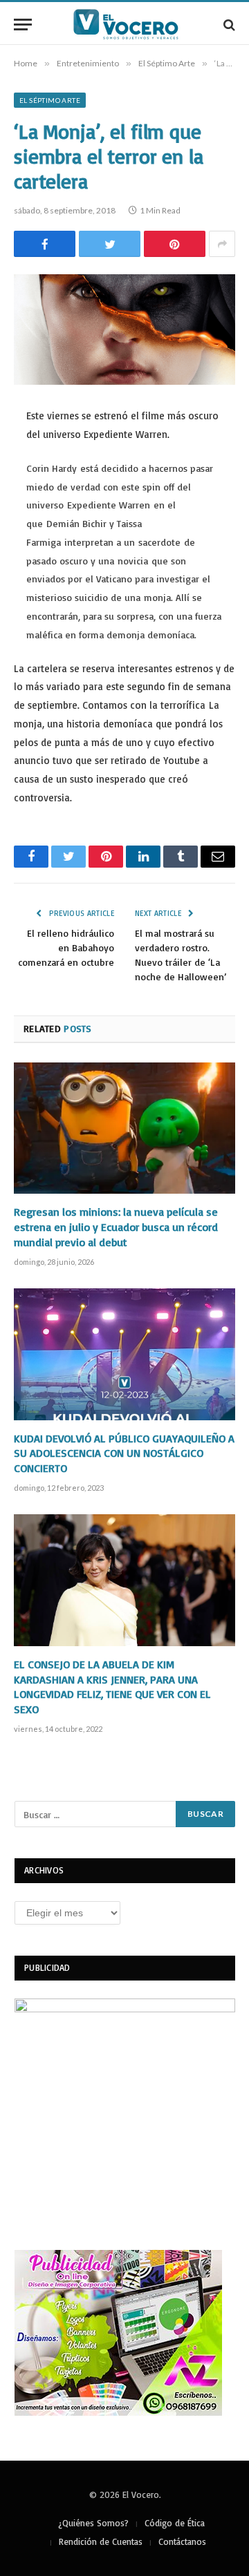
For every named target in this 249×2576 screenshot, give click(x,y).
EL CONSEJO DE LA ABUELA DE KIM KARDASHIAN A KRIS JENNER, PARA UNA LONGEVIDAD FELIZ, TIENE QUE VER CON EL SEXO (112, 1687)
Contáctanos (182, 2541)
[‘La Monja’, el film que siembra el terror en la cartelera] (124, 330)
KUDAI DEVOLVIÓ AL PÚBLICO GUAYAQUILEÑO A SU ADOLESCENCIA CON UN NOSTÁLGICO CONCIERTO (124, 1453)
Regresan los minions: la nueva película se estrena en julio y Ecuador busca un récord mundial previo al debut (116, 1227)
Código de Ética (175, 2523)
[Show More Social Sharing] (222, 244)
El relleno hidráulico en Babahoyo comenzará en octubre (66, 947)
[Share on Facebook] (45, 244)
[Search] (228, 25)
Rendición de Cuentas (101, 2541)
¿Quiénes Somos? (93, 2523)
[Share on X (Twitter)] (110, 244)
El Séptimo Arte (50, 100)
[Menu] (23, 25)
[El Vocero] (131, 25)
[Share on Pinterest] (175, 244)
